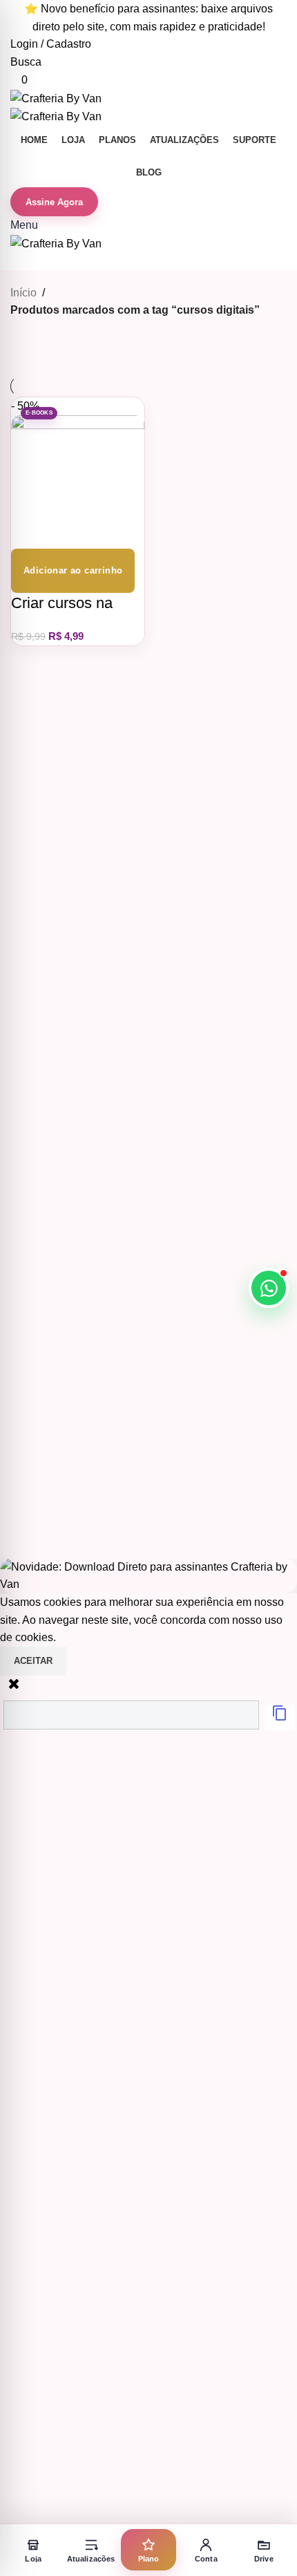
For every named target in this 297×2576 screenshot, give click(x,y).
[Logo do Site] (56, 98)
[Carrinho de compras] (15, 261)
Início (23, 293)
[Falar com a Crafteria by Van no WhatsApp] (269, 1288)
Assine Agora (54, 202)
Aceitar (33, 1661)
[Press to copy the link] (280, 1717)
